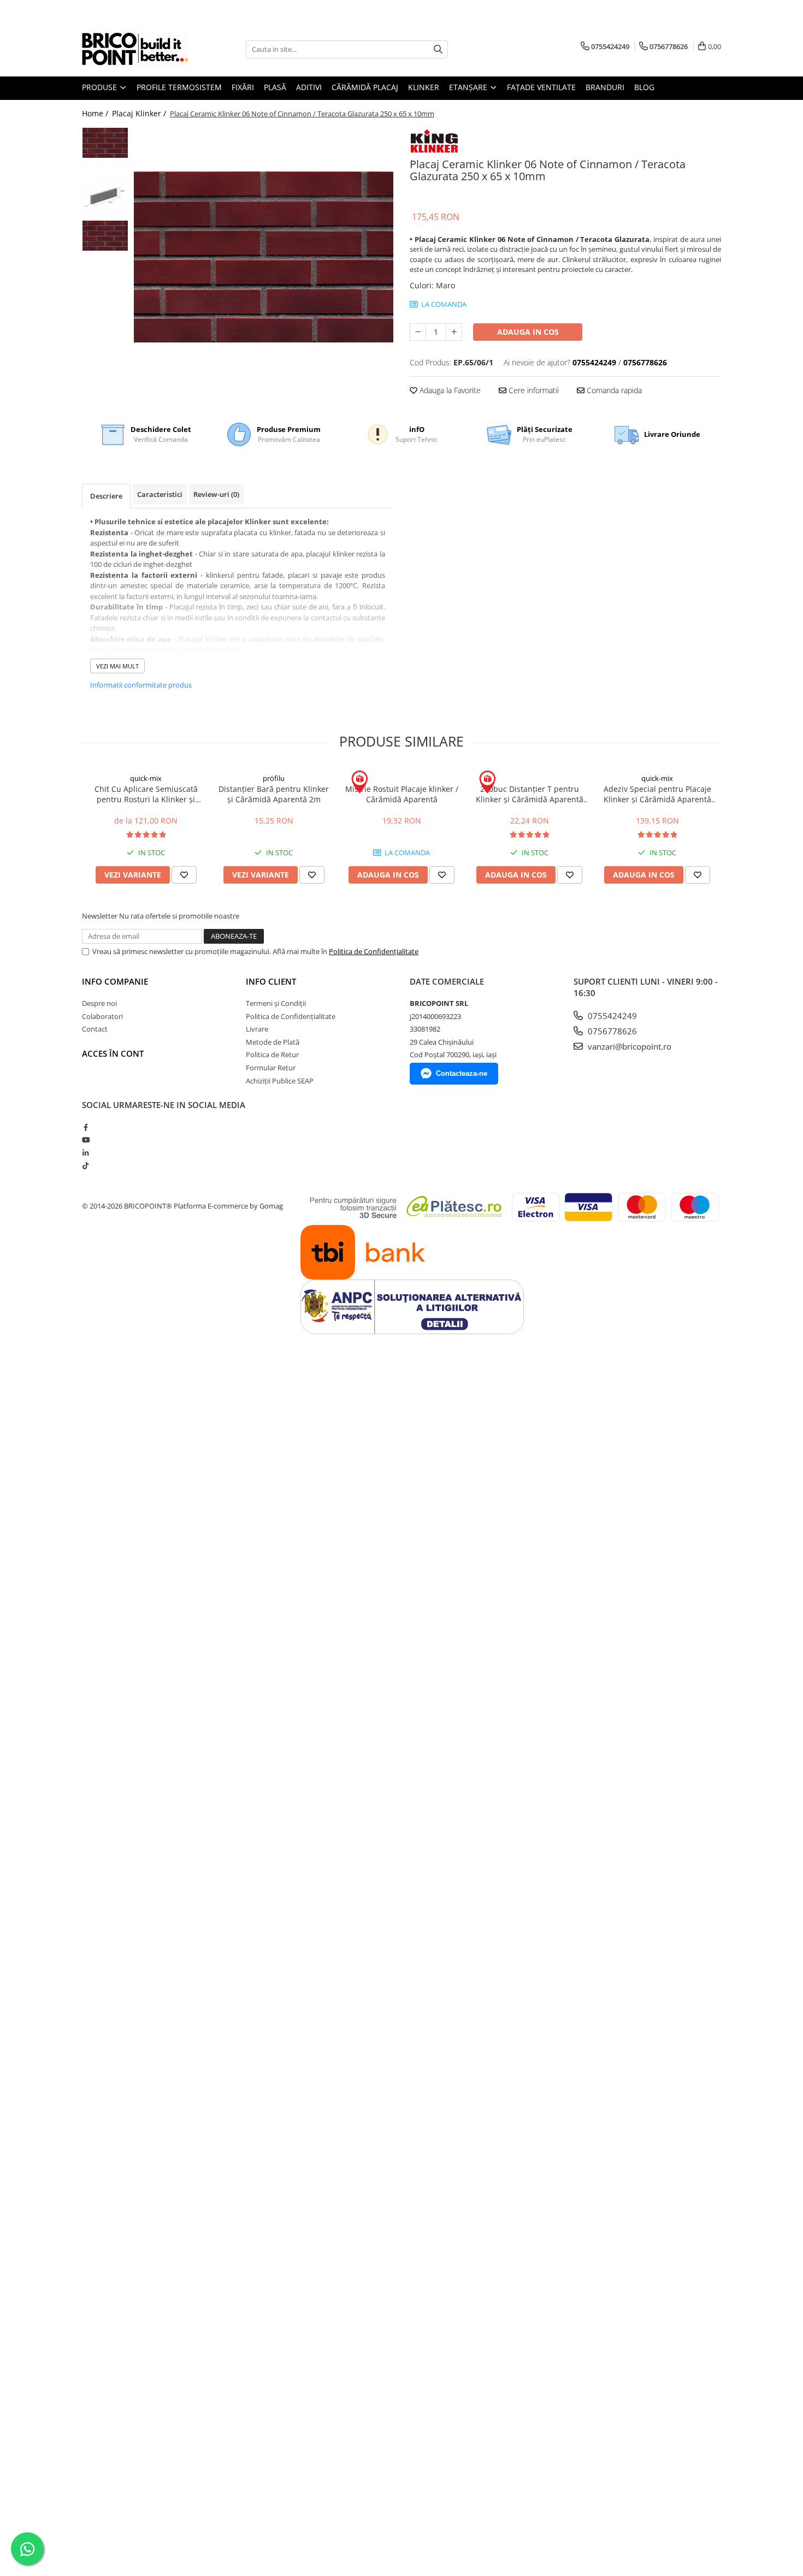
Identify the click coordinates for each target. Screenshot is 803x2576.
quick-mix (146, 778)
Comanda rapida (613, 390)
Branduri (605, 87)
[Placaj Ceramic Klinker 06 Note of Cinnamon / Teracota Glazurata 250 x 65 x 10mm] (264, 257)
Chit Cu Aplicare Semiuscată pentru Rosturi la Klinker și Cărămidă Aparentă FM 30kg (146, 794)
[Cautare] (438, 49)
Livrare (257, 1029)
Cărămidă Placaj (365, 87)
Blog (644, 87)
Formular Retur (271, 1068)
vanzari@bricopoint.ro (628, 1046)
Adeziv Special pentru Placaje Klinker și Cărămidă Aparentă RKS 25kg (657, 794)
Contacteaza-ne (462, 1073)
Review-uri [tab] (216, 494)
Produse (101, 87)
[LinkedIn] (85, 1153)
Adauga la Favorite (449, 390)
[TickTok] (85, 1165)
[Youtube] (85, 1140)
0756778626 (611, 1031)
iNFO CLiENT (271, 981)
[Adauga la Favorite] (184, 875)
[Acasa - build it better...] (137, 49)
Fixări (243, 87)
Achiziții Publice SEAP (280, 1081)
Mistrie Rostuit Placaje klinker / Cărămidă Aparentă (402, 794)
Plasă (275, 87)
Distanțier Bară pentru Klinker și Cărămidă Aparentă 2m (274, 794)
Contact (95, 1029)
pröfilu (274, 778)
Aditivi (309, 87)
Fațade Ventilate (541, 87)
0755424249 (611, 1016)
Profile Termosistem (179, 87)
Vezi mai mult (117, 666)
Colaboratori (102, 1016)
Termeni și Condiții (276, 1003)
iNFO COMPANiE (115, 981)
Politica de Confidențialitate (374, 951)
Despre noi (99, 1003)
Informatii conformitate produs (141, 685)
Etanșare (469, 87)
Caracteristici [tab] (160, 494)
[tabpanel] (264, 257)
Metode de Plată (273, 1042)
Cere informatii (533, 390)
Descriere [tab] (106, 496)
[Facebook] (85, 1127)
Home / (96, 113)
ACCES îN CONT (113, 1053)
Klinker (424, 87)
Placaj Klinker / (140, 113)
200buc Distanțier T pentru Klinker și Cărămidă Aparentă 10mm (530, 794)
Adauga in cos (528, 332)
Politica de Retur (272, 1055)
